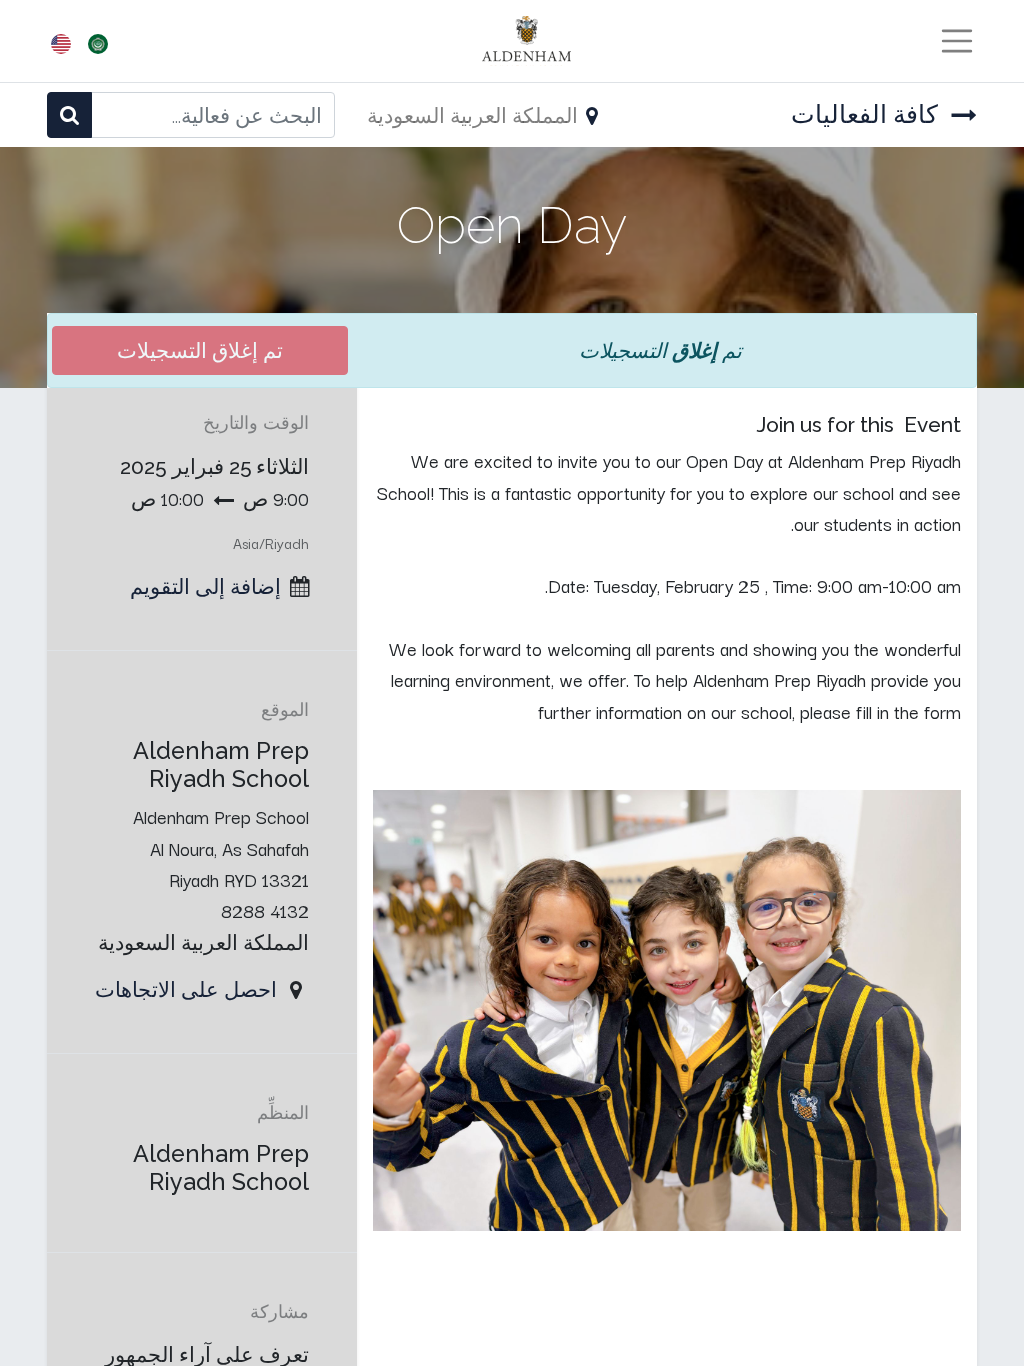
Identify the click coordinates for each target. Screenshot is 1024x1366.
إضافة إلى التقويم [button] (205, 586)
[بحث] (69, 114)
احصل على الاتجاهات (186, 989)
